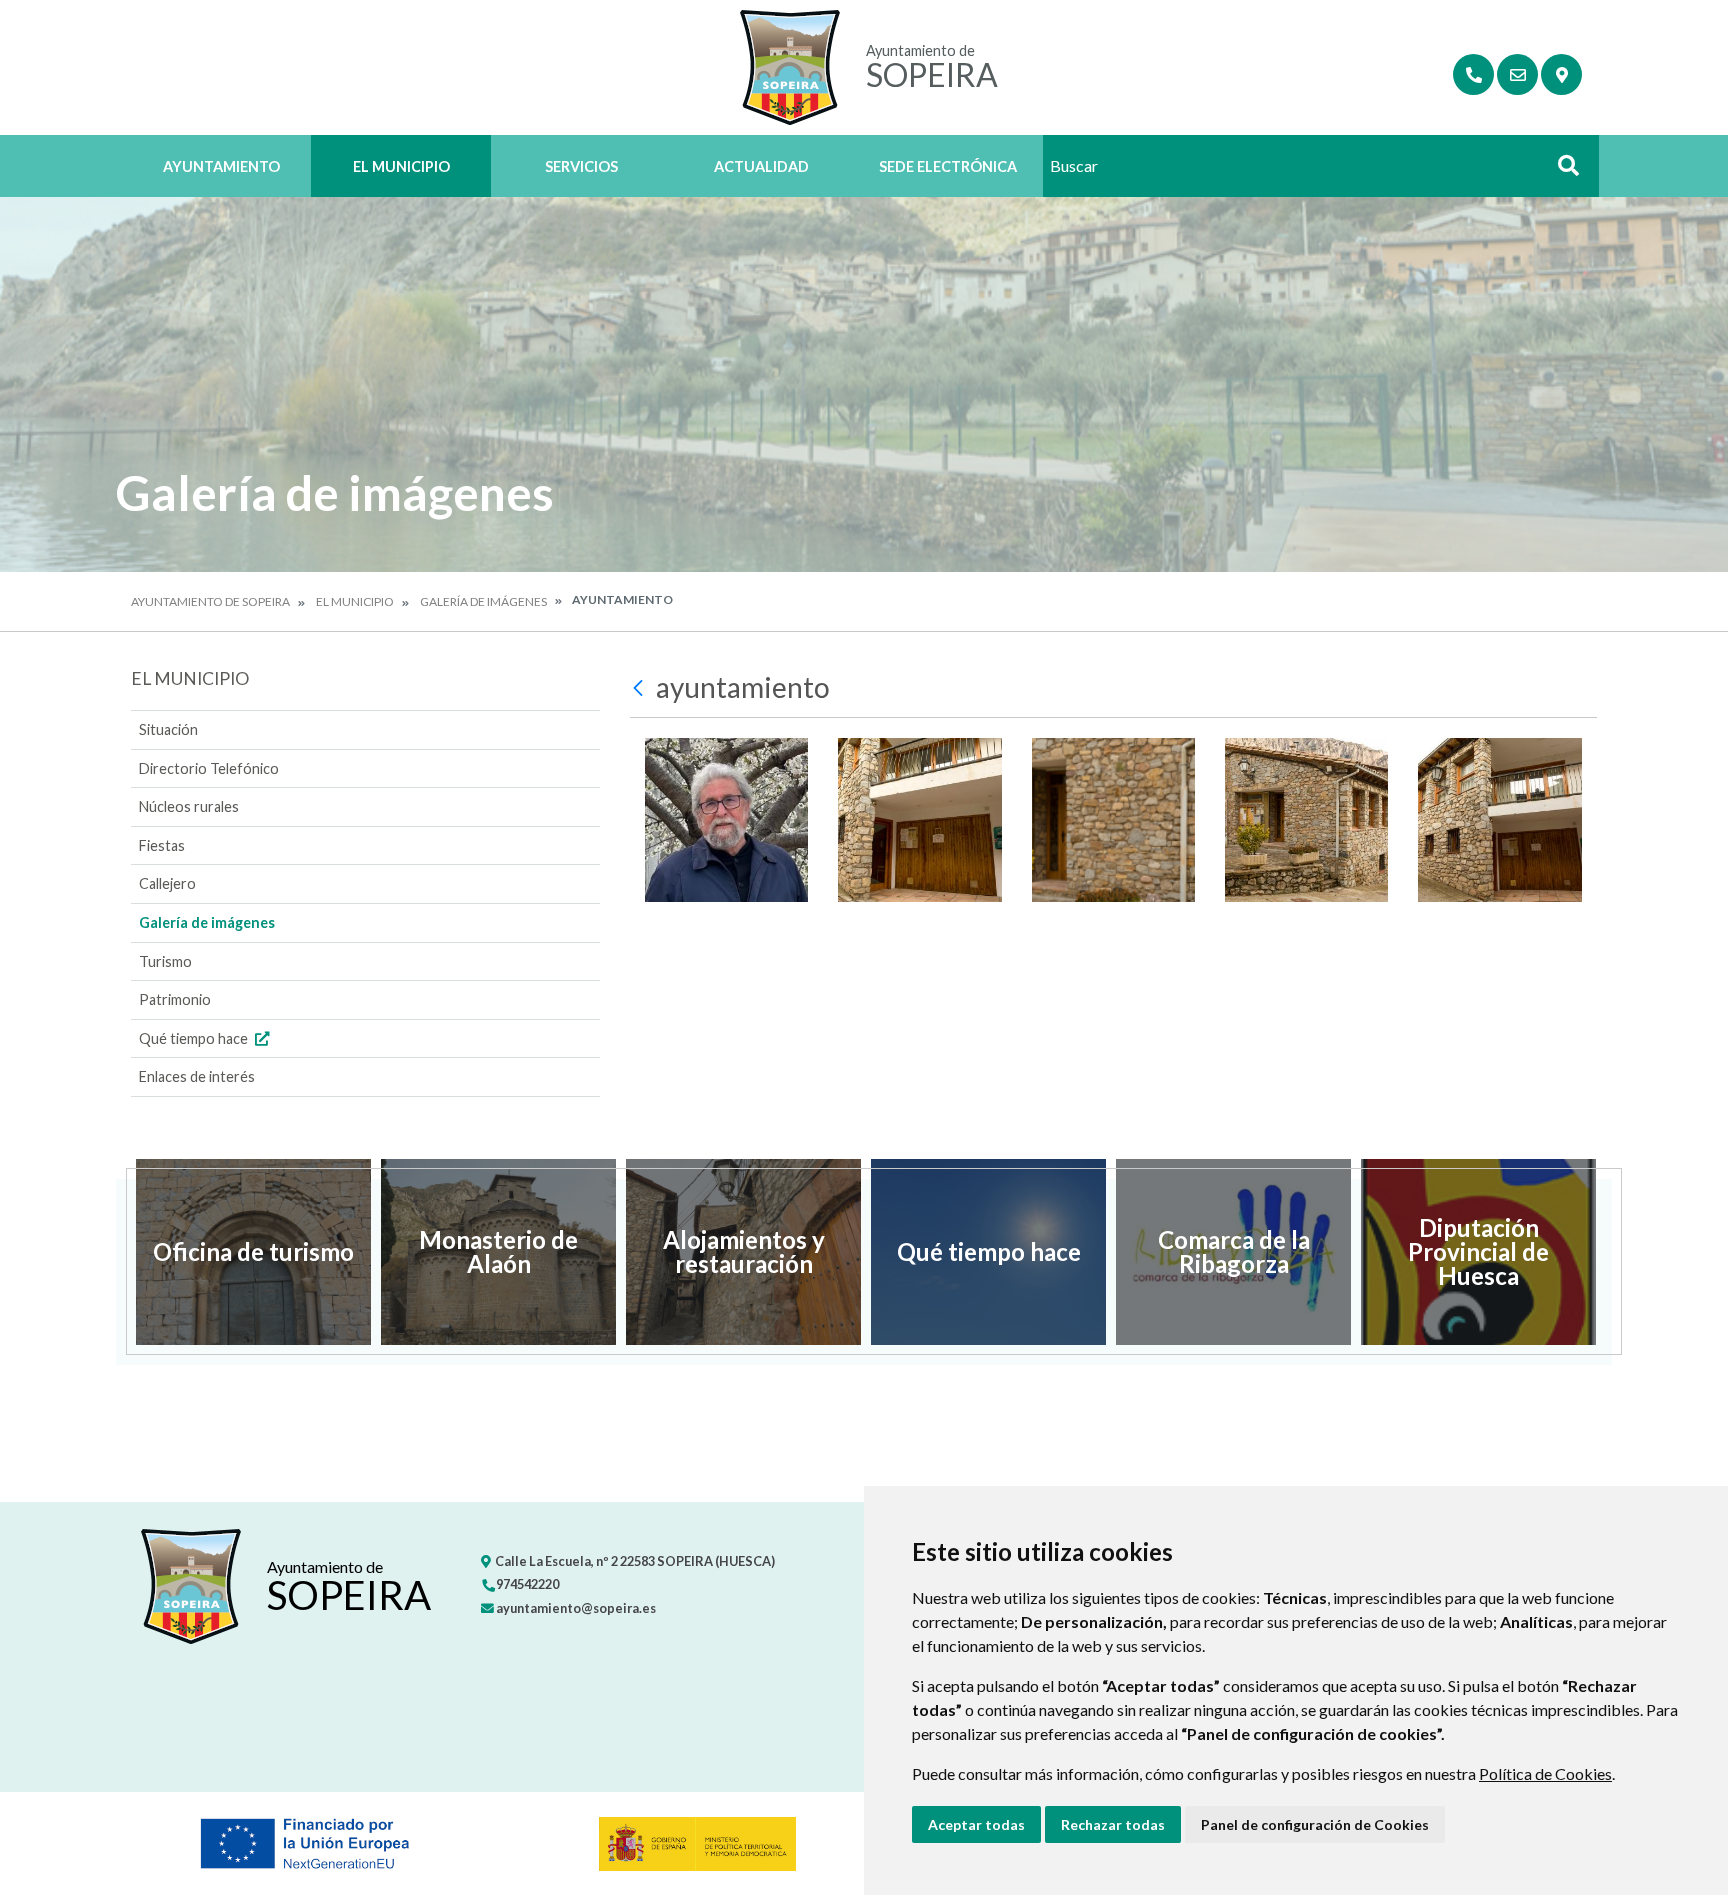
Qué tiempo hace (195, 1038)
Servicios (581, 166)
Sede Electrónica (948, 166)
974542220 (526, 1584)
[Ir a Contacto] (1517, 74)
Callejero (167, 883)
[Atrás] (640, 688)
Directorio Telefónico (209, 768)
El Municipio (401, 166)
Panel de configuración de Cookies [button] (1315, 1824)
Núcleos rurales (189, 806)
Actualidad (761, 166)
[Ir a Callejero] (1561, 74)
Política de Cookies (1545, 1773)
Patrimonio (175, 999)
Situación (168, 729)
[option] (253, 1252)
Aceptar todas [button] (976, 1824)
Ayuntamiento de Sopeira (210, 601)
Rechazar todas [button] (1113, 1824)
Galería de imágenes (483, 601)
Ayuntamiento (221, 166)
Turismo (165, 961)
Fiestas (162, 845)
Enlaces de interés (197, 1076)
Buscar (1561, 171)
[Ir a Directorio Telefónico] (1473, 74)
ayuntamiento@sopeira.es (575, 1608)
